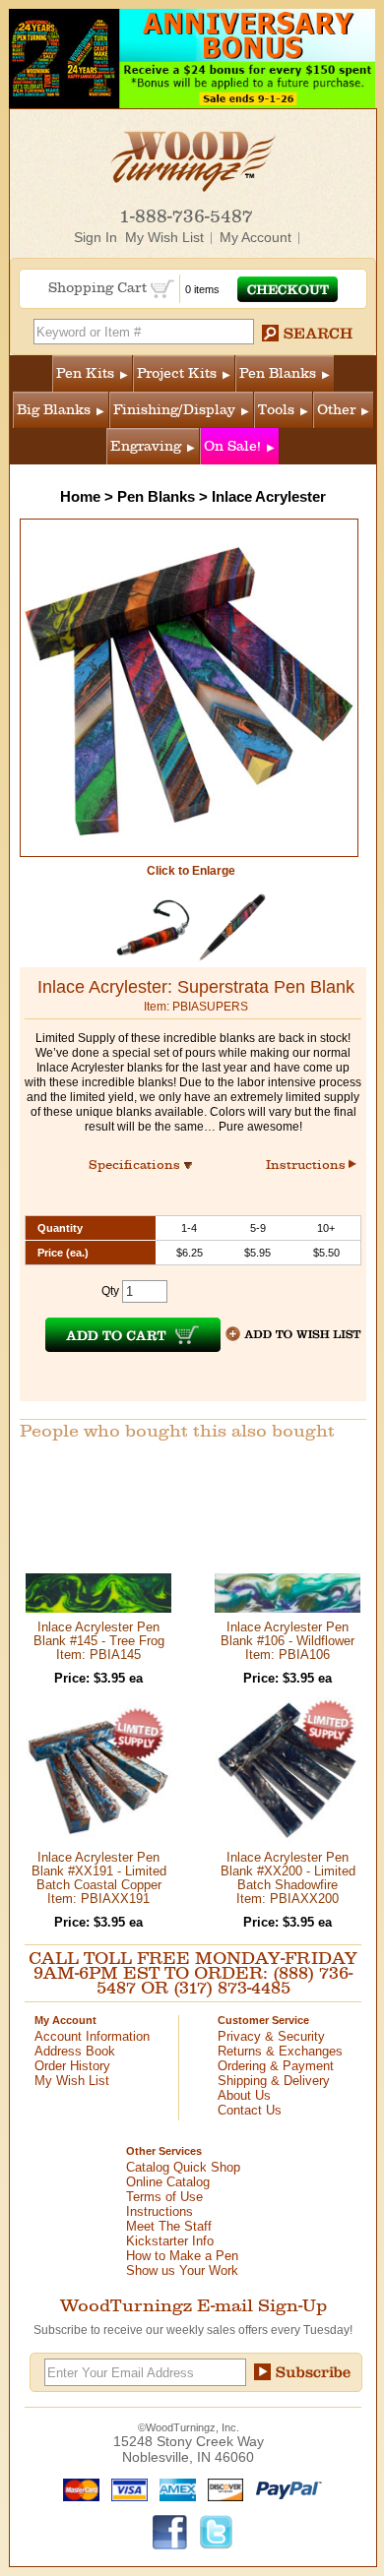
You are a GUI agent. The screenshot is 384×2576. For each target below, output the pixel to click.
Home (80, 496)
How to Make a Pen (182, 2256)
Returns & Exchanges (280, 2051)
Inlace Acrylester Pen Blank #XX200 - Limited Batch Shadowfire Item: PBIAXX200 (288, 1878)
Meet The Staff (169, 2226)
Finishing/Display (174, 410)
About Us (244, 2095)
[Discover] (221, 2488)
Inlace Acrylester (269, 496)
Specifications (143, 1165)
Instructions (307, 1165)
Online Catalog (168, 2182)
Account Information (92, 2036)
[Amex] (173, 2488)
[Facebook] (170, 2531)
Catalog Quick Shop (183, 2167)
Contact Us (250, 2110)
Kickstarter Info (170, 2241)
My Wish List (164, 237)
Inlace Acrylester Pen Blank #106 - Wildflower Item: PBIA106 (288, 1641)
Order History (72, 2066)
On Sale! (232, 446)
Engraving (146, 446)
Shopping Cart (99, 288)
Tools (276, 410)
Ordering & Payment (276, 2066)
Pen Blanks (278, 373)
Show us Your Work (182, 2270)
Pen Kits (85, 373)
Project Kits (177, 373)
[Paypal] (284, 2488)
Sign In (96, 237)
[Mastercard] (77, 2488)
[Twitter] (217, 2531)
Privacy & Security (271, 2036)
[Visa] (125, 2488)
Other (336, 410)
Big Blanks (54, 410)
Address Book (75, 2051)
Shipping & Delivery (274, 2081)
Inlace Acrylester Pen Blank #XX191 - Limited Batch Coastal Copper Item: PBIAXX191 (99, 1878)
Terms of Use (164, 2197)
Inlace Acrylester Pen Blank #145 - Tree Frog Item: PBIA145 (99, 1641)
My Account (256, 237)
